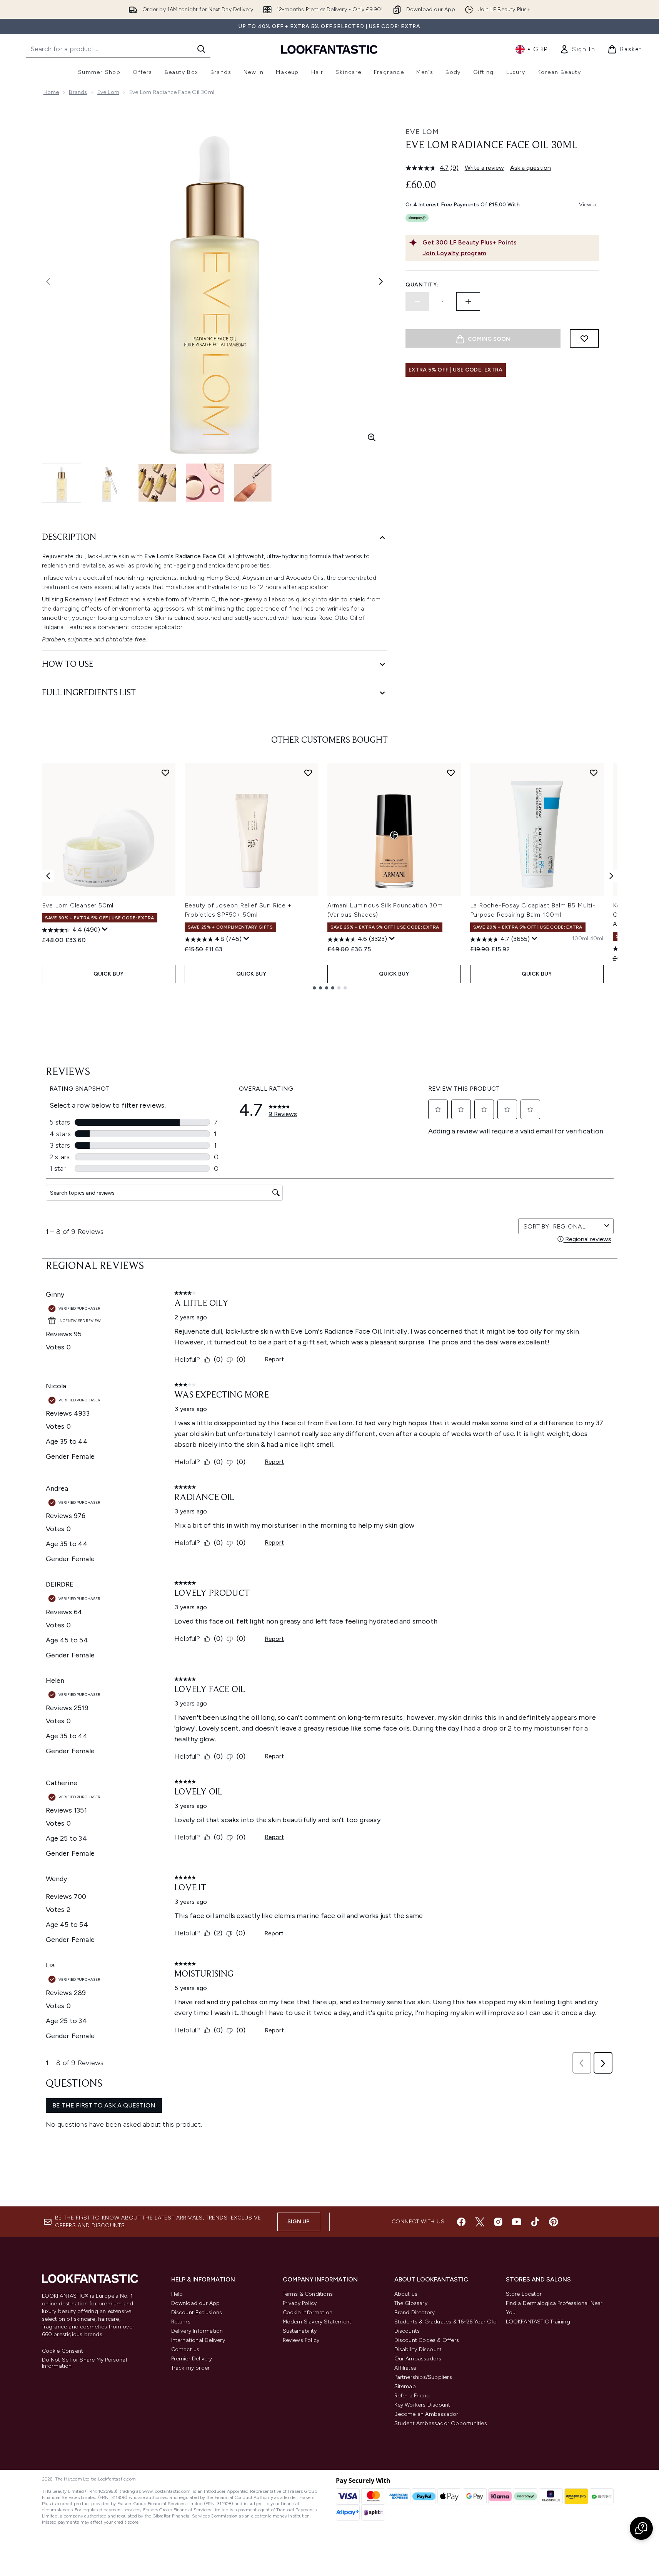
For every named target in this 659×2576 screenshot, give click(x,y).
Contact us (185, 2349)
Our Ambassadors (418, 2359)
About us (406, 2294)
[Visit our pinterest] (554, 2222)
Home (51, 92)
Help (177, 2294)
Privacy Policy (300, 2303)
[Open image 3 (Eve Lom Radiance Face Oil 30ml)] (157, 483)
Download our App (196, 2303)
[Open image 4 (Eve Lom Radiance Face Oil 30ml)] (205, 483)
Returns (181, 2322)
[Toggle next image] (381, 281)
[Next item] (611, 876)
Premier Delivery (192, 2359)
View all (589, 205)
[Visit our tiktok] (535, 2222)
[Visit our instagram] (498, 2222)
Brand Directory (415, 2312)
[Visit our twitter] (480, 2222)
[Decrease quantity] (417, 301)
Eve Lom (108, 92)
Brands (78, 92)
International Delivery (198, 2340)
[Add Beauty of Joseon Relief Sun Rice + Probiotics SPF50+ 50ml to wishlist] (308, 773)
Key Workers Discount (422, 2405)
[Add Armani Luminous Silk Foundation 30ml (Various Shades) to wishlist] (451, 773)
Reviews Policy (301, 2340)
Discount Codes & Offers (427, 2340)
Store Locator (524, 2294)
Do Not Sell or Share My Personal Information (84, 2363)
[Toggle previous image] (48, 281)
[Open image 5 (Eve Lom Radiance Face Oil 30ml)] (253, 483)
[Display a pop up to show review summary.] (105, 929)
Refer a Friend (412, 2396)
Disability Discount (418, 2349)
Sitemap (405, 2386)
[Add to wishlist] (584, 338)
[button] (641, 2528)
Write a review (484, 168)
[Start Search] (201, 49)
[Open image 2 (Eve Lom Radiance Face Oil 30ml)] (110, 483)
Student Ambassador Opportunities (441, 2423)
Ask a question (531, 168)
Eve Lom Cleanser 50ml (78, 905)
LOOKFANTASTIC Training (538, 2322)
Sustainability (300, 2331)
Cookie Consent (63, 2351)
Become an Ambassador (426, 2414)
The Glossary (411, 2303)
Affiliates (405, 2368)
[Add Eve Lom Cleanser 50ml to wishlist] (165, 773)
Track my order (191, 2368)
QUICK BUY (109, 974)
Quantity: (422, 285)
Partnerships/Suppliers (423, 2377)
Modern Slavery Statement (317, 2322)
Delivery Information (197, 2331)
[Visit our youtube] (517, 2222)
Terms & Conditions (308, 2294)
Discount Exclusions (197, 2312)
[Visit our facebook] (461, 2222)
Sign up (299, 2222)
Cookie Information (308, 2312)
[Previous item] (48, 876)
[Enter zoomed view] (372, 437)
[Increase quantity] (468, 301)
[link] (577, 49)
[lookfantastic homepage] (329, 49)
